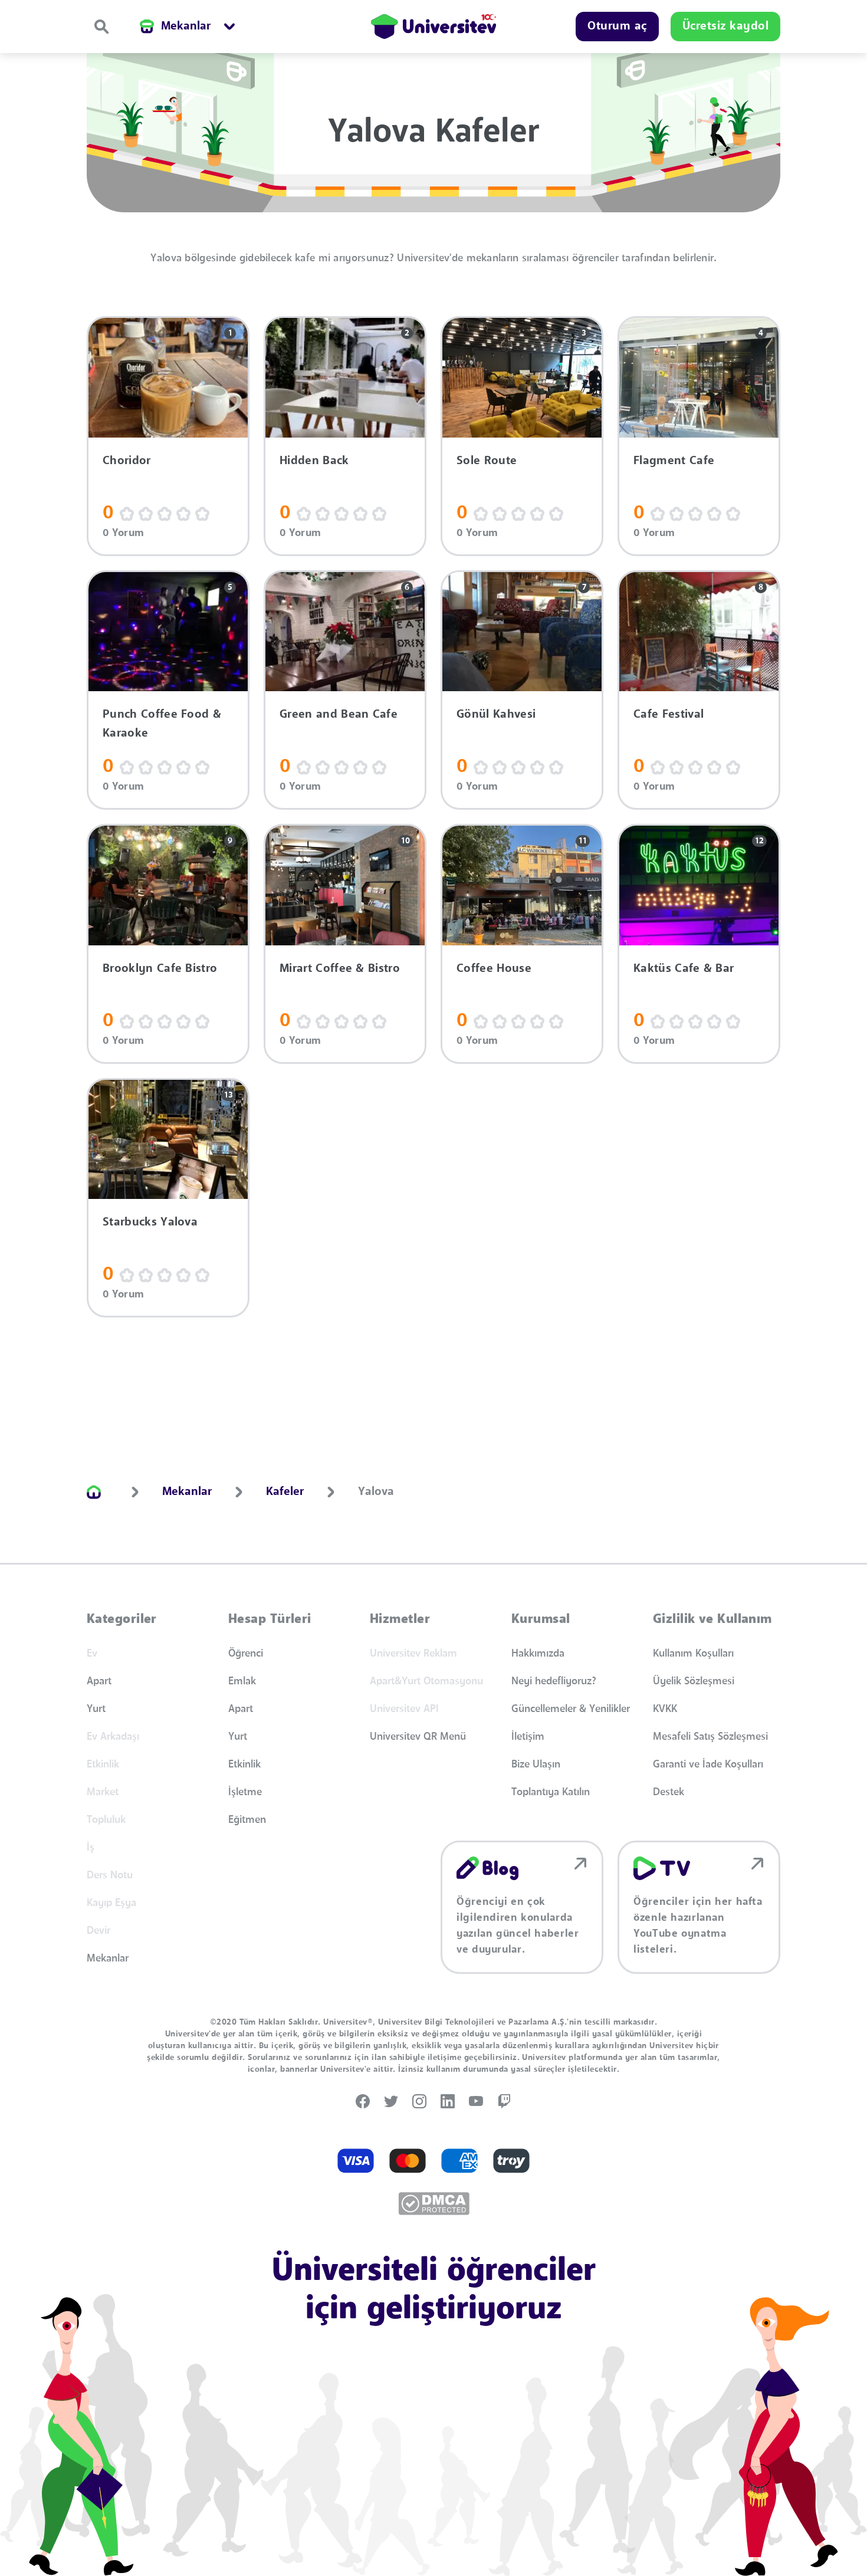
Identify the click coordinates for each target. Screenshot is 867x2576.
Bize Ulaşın (536, 1765)
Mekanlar (108, 1959)
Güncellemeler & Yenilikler (571, 1709)
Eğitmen (247, 1820)
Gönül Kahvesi (496, 715)
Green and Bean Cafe (339, 715)
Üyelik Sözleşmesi (694, 1681)
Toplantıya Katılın (551, 1792)
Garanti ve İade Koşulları (708, 1765)
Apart (99, 1681)
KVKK (665, 1709)
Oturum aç (617, 27)
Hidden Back (314, 461)
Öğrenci (246, 1654)
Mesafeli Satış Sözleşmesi (710, 1737)
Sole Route (487, 461)
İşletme (245, 1792)
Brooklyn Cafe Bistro (160, 969)
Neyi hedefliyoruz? (554, 1681)
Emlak (242, 1681)
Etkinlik (244, 1765)
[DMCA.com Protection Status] (434, 2204)
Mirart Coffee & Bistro (340, 969)
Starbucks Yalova (150, 1223)
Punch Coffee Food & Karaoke (162, 724)
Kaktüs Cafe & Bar (684, 969)
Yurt (96, 1709)
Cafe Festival (669, 715)
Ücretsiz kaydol (726, 27)
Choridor (127, 461)
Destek (669, 1792)
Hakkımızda (538, 1654)
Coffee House (494, 969)
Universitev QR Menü (418, 1737)
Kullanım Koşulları (693, 1654)
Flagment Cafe (674, 461)
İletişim (528, 1737)
